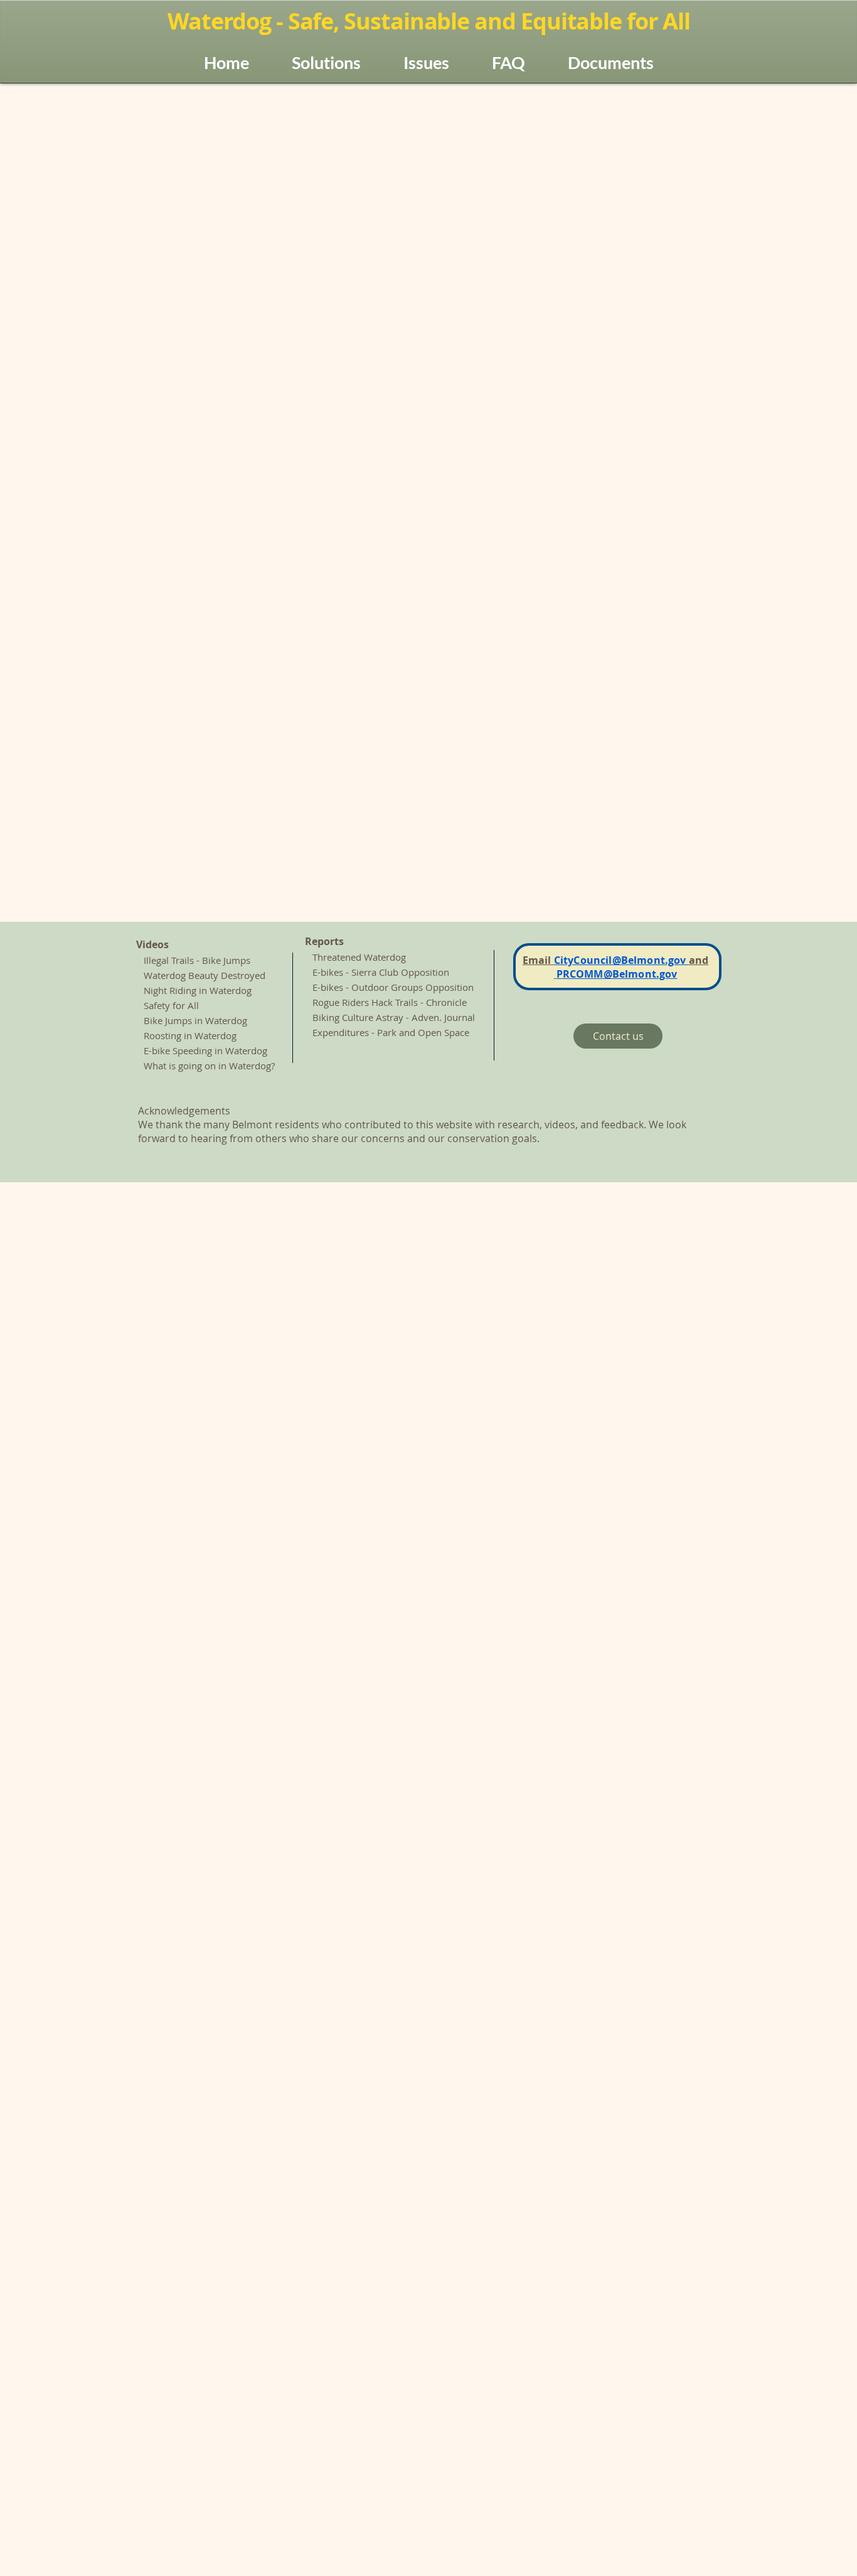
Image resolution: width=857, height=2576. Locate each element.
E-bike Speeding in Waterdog (205, 1050)
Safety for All (171, 1005)
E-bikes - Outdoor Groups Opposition (394, 987)
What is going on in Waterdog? (209, 1066)
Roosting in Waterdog (190, 1035)
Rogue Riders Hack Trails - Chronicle (390, 1002)
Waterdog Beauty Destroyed (201, 975)
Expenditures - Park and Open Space (391, 1032)
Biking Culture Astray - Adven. (377, 1017)
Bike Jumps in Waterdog (195, 1020)
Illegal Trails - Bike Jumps (197, 960)
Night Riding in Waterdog (194, 990)
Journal (458, 1017)
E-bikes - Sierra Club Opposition (381, 972)
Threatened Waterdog (359, 957)
